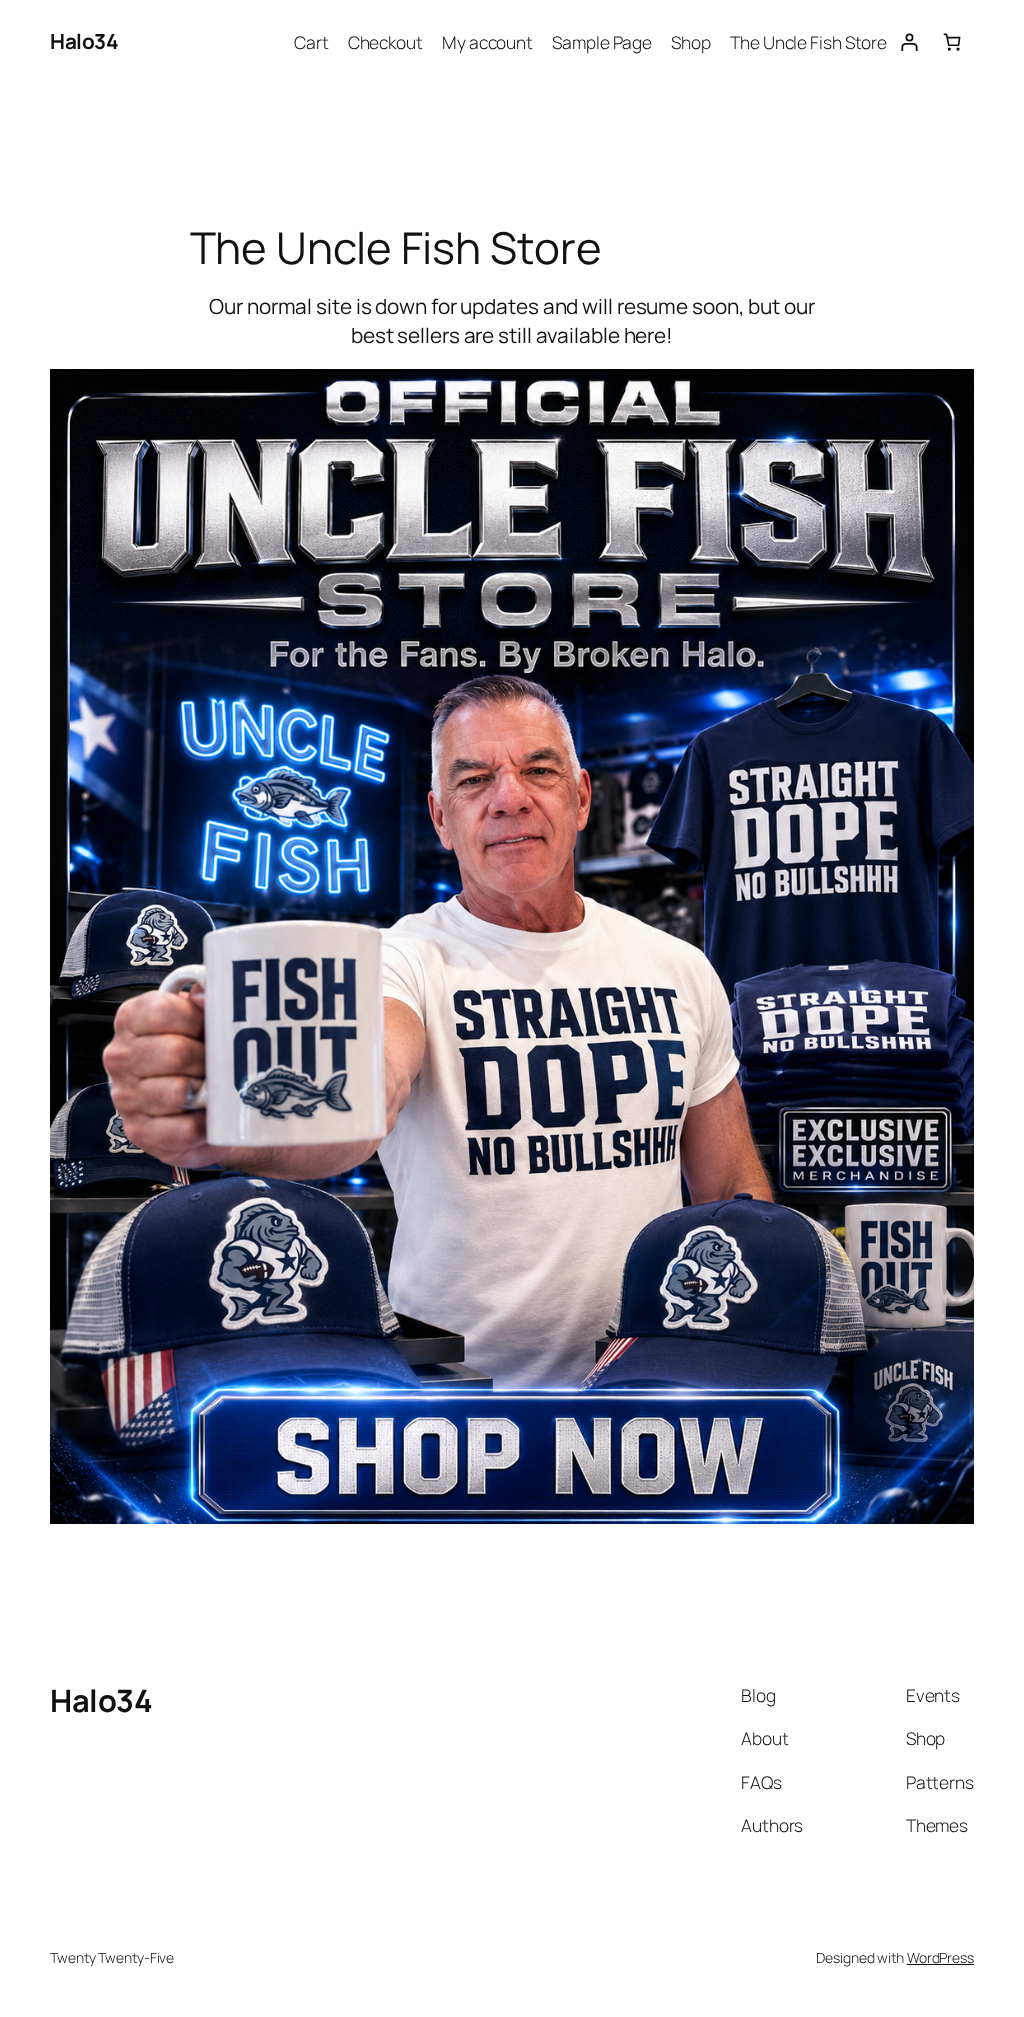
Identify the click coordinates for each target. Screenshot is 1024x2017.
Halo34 (84, 41)
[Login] (908, 41)
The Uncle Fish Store (808, 42)
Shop (691, 42)
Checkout (385, 42)
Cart (311, 42)
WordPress (940, 1957)
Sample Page (602, 42)
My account (487, 42)
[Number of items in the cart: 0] (952, 41)
